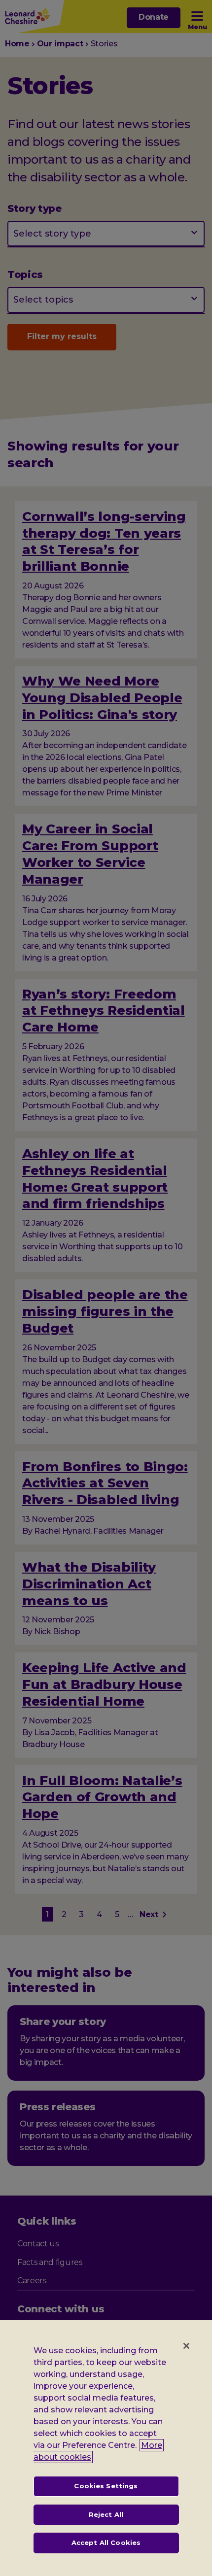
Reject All (106, 2514)
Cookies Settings (106, 2486)
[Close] (186, 2346)
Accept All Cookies (106, 2542)
